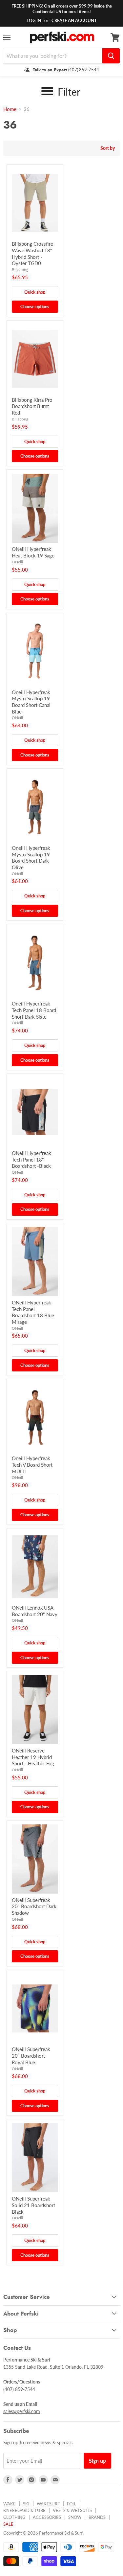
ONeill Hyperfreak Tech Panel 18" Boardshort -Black (31, 1159)
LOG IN (34, 20)
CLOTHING (14, 2517)
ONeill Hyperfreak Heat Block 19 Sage (33, 552)
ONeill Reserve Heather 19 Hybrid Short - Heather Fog (33, 1757)
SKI (26, 2504)
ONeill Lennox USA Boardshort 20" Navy (35, 1611)
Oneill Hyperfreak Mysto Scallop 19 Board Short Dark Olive (31, 858)
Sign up (97, 2461)
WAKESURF (48, 2504)
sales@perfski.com (22, 2411)
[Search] (111, 56)
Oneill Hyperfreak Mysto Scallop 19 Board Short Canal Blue (31, 702)
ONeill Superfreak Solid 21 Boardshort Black (33, 2205)
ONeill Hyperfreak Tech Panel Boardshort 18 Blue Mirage (33, 1312)
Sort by (108, 148)
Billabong (20, 270)
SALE (8, 2524)
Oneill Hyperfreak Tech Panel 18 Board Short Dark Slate (34, 1010)
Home (10, 109)
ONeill (17, 562)
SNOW (75, 2517)
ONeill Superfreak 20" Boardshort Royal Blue (31, 2056)
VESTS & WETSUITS (72, 2510)
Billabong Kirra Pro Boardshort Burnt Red (32, 406)
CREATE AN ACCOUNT (74, 20)
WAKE (10, 2504)
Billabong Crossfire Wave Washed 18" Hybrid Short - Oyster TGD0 (32, 253)
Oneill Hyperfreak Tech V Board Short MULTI (32, 1465)
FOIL (72, 2504)
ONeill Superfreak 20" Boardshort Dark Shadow (34, 1906)
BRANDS (97, 2517)
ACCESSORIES (47, 2517)
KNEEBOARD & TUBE (24, 2510)
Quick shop (35, 292)
